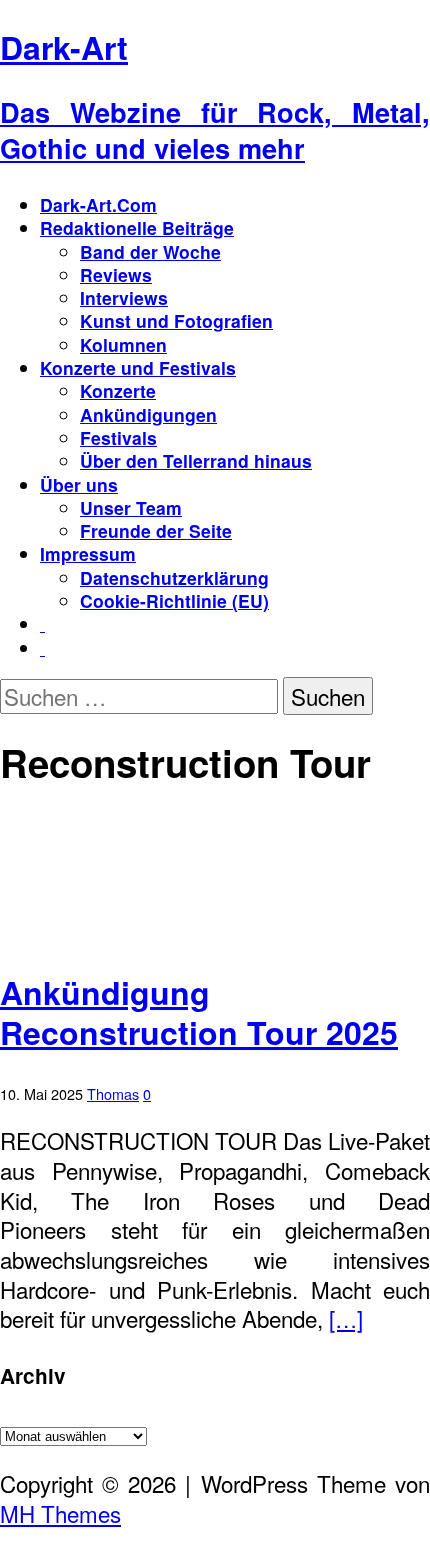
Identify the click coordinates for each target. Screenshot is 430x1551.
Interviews (124, 297)
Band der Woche (150, 251)
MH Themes (60, 1513)
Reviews (116, 274)
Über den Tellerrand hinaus (196, 460)
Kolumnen (123, 344)
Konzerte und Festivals (138, 367)
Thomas (113, 1093)
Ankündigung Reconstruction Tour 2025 (199, 1012)
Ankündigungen (148, 414)
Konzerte (118, 390)
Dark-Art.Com (98, 204)
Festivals (118, 437)
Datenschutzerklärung (174, 577)
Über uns (79, 484)
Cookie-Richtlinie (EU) (174, 600)
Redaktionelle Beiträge (137, 227)
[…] (346, 1318)
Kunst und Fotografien (176, 320)
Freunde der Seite (156, 530)
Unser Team (131, 507)
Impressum (88, 553)
